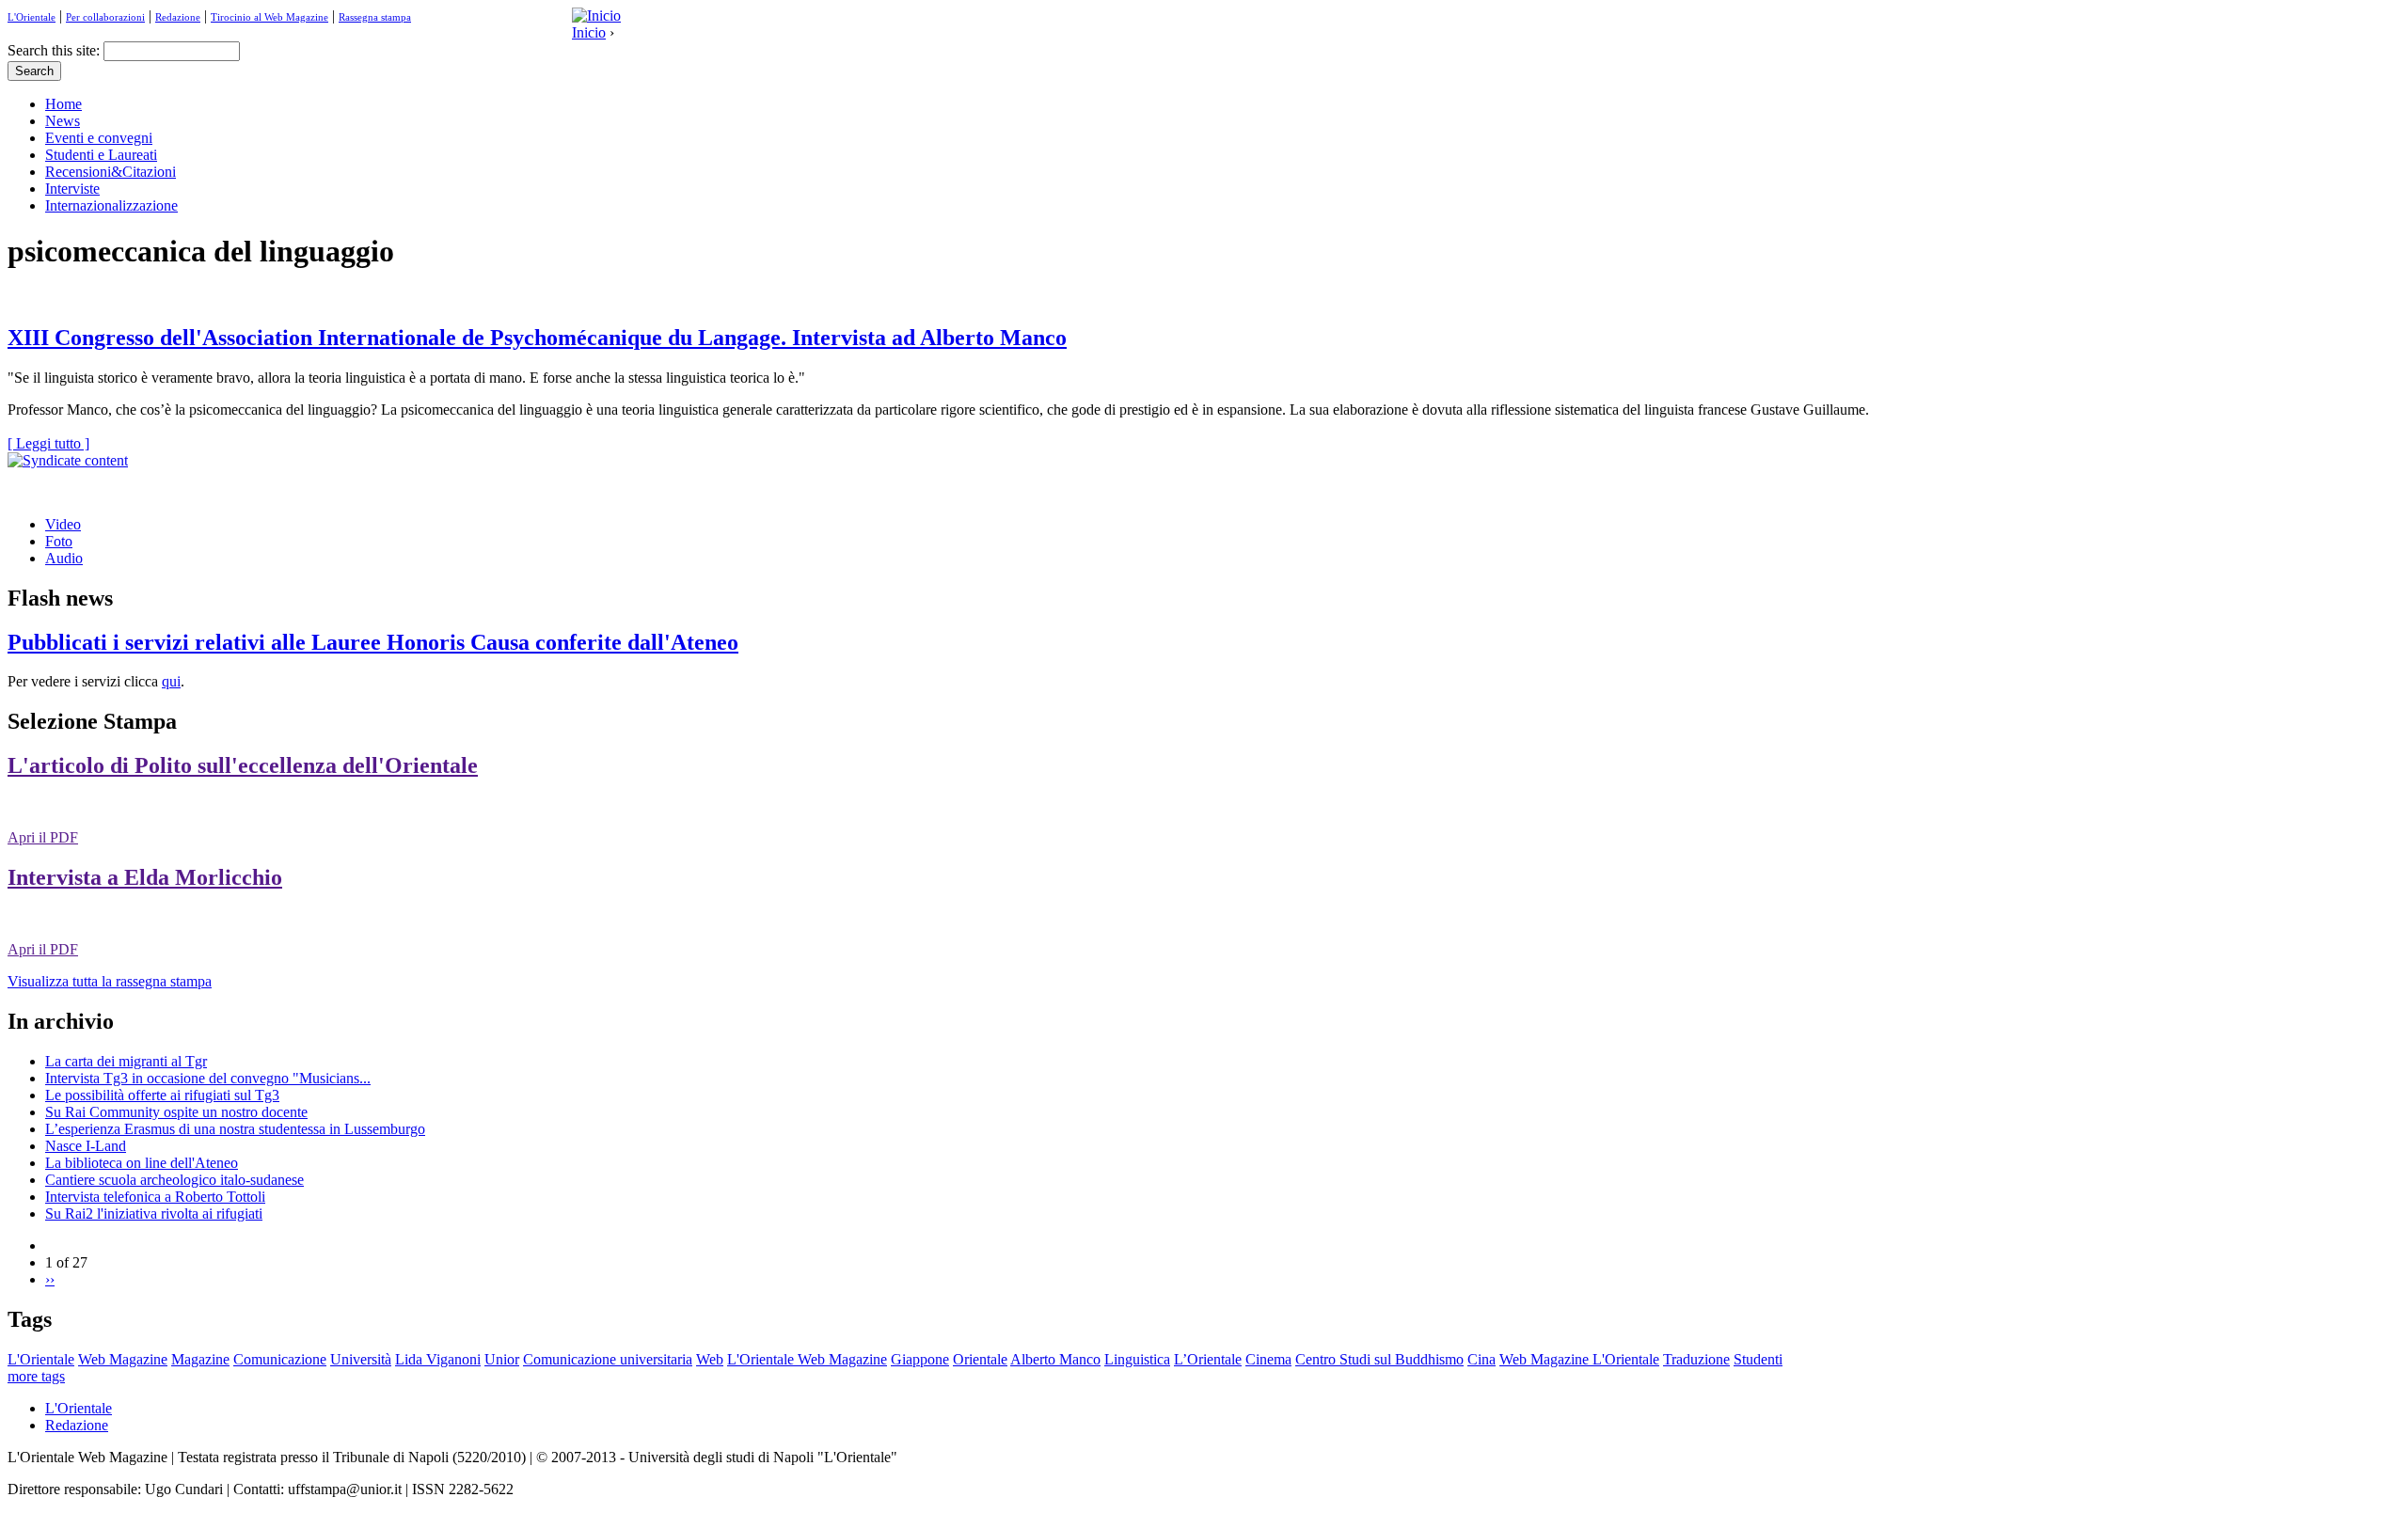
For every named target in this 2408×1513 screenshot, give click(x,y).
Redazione (178, 17)
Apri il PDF (43, 837)
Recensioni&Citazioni (111, 172)
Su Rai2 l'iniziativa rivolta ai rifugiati (154, 1214)
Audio (64, 558)
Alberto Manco (1055, 1359)
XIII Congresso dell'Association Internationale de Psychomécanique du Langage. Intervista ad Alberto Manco (537, 338)
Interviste (72, 189)
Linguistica (1137, 1359)
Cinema (1268, 1359)
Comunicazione (280, 1359)
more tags (36, 1376)
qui (171, 681)
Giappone (920, 1359)
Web (710, 1359)
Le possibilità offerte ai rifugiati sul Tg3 (162, 1095)
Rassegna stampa (375, 17)
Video (63, 524)
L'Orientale (32, 17)
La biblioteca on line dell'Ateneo (142, 1163)
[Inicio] (596, 16)
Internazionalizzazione (111, 205)
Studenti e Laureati (101, 155)
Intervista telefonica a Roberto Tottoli (155, 1197)
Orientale (980, 1359)
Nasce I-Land (86, 1146)
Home (63, 104)
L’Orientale (1208, 1359)
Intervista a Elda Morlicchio (145, 877)
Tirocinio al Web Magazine (269, 17)
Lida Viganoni (438, 1359)
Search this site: (55, 50)
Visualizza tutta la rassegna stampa (110, 981)
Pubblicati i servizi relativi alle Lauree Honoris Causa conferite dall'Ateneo (373, 642)
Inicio (589, 32)
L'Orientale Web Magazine (807, 1359)
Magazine (200, 1359)
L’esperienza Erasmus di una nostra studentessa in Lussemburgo (235, 1129)
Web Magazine (123, 1359)
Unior (502, 1359)
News (63, 121)
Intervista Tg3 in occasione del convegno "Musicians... (208, 1078)
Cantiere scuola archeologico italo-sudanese (174, 1180)
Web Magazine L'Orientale (1579, 1359)
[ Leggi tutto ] (48, 443)
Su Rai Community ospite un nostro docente (176, 1112)
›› (50, 1279)
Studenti (1758, 1359)
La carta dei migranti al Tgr (126, 1061)
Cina (1481, 1359)
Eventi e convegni (99, 138)
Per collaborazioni (105, 17)
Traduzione (1696, 1359)
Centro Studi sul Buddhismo (1379, 1359)
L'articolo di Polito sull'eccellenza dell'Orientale (243, 765)
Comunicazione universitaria (608, 1359)
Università (361, 1359)
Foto (59, 541)
